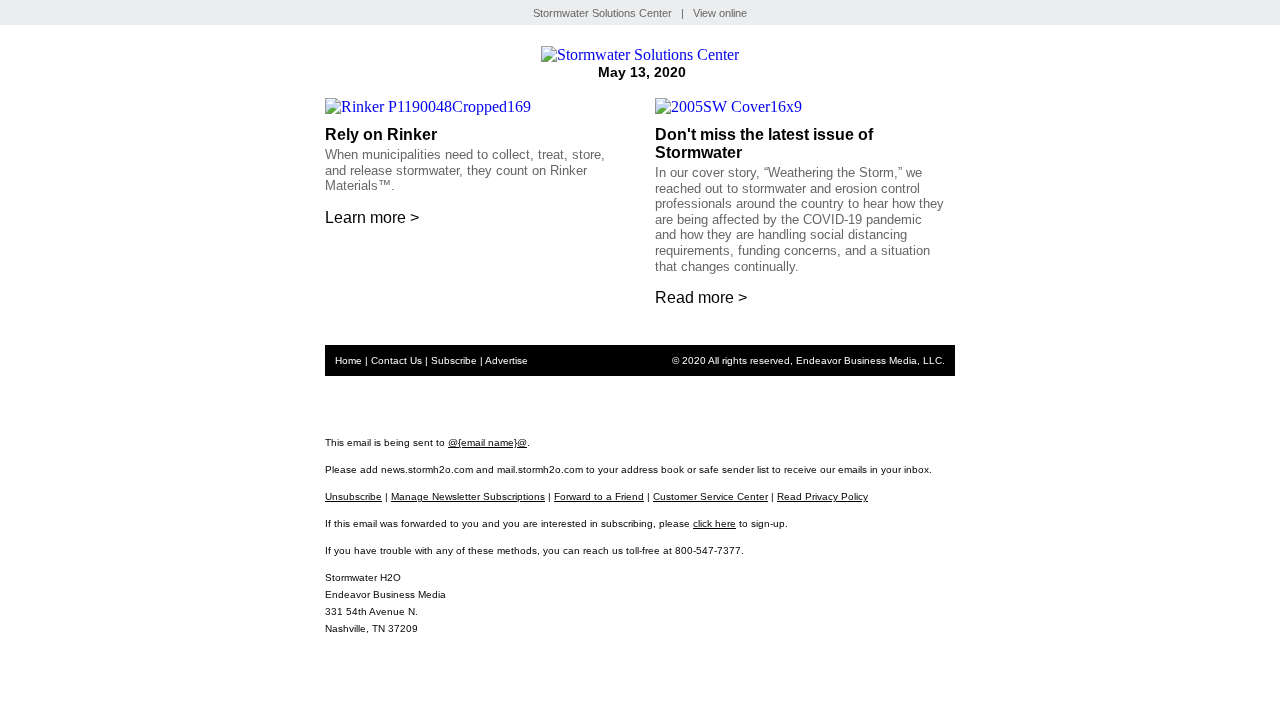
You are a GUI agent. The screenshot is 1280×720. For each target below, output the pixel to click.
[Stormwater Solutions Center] (640, 54)
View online (720, 13)
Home (348, 360)
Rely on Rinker (383, 134)
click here (714, 523)
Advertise (506, 360)
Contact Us (396, 360)
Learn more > (372, 217)
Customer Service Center (710, 496)
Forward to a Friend (599, 496)
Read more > (701, 297)
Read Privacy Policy (822, 496)
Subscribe (454, 360)
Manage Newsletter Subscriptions (468, 496)
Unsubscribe (353, 496)
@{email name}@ (487, 442)
